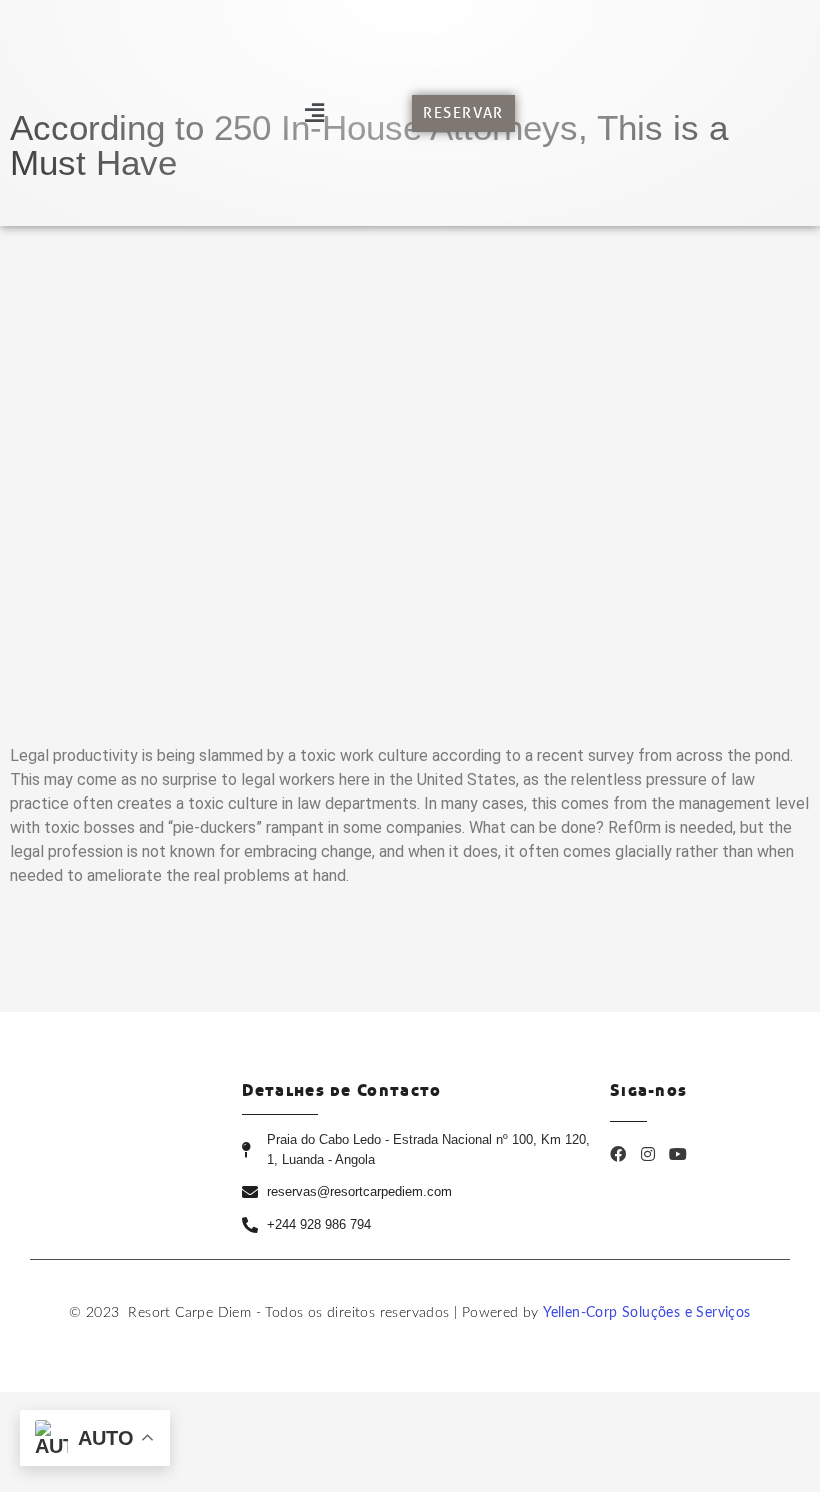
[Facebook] (618, 1154)
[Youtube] (678, 1154)
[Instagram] (648, 1154)
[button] (314, 112)
